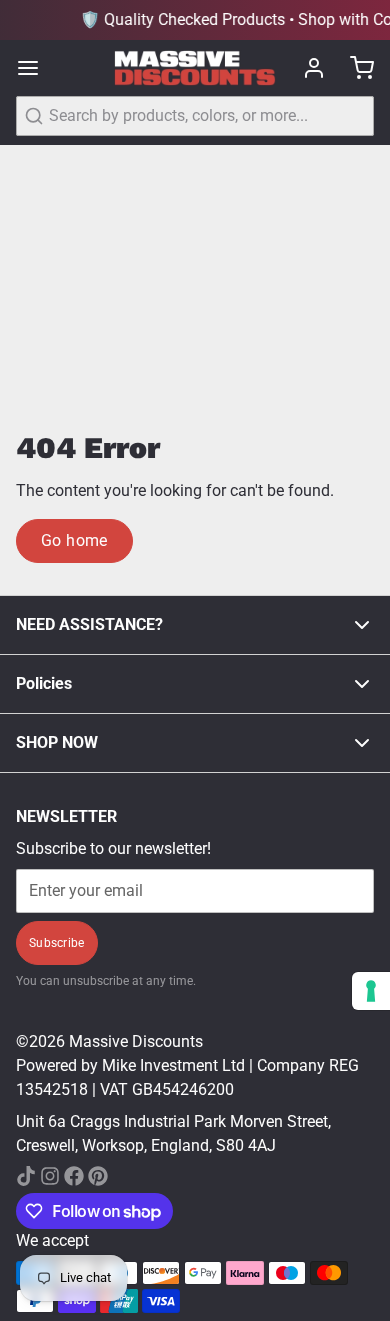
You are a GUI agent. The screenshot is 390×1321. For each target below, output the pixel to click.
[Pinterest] (98, 1176)
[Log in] (306, 68)
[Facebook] (74, 1176)
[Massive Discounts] (194, 68)
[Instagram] (50, 1176)
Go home (74, 540)
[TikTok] (26, 1176)
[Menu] (36, 68)
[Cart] (354, 68)
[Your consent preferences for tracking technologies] (371, 991)
